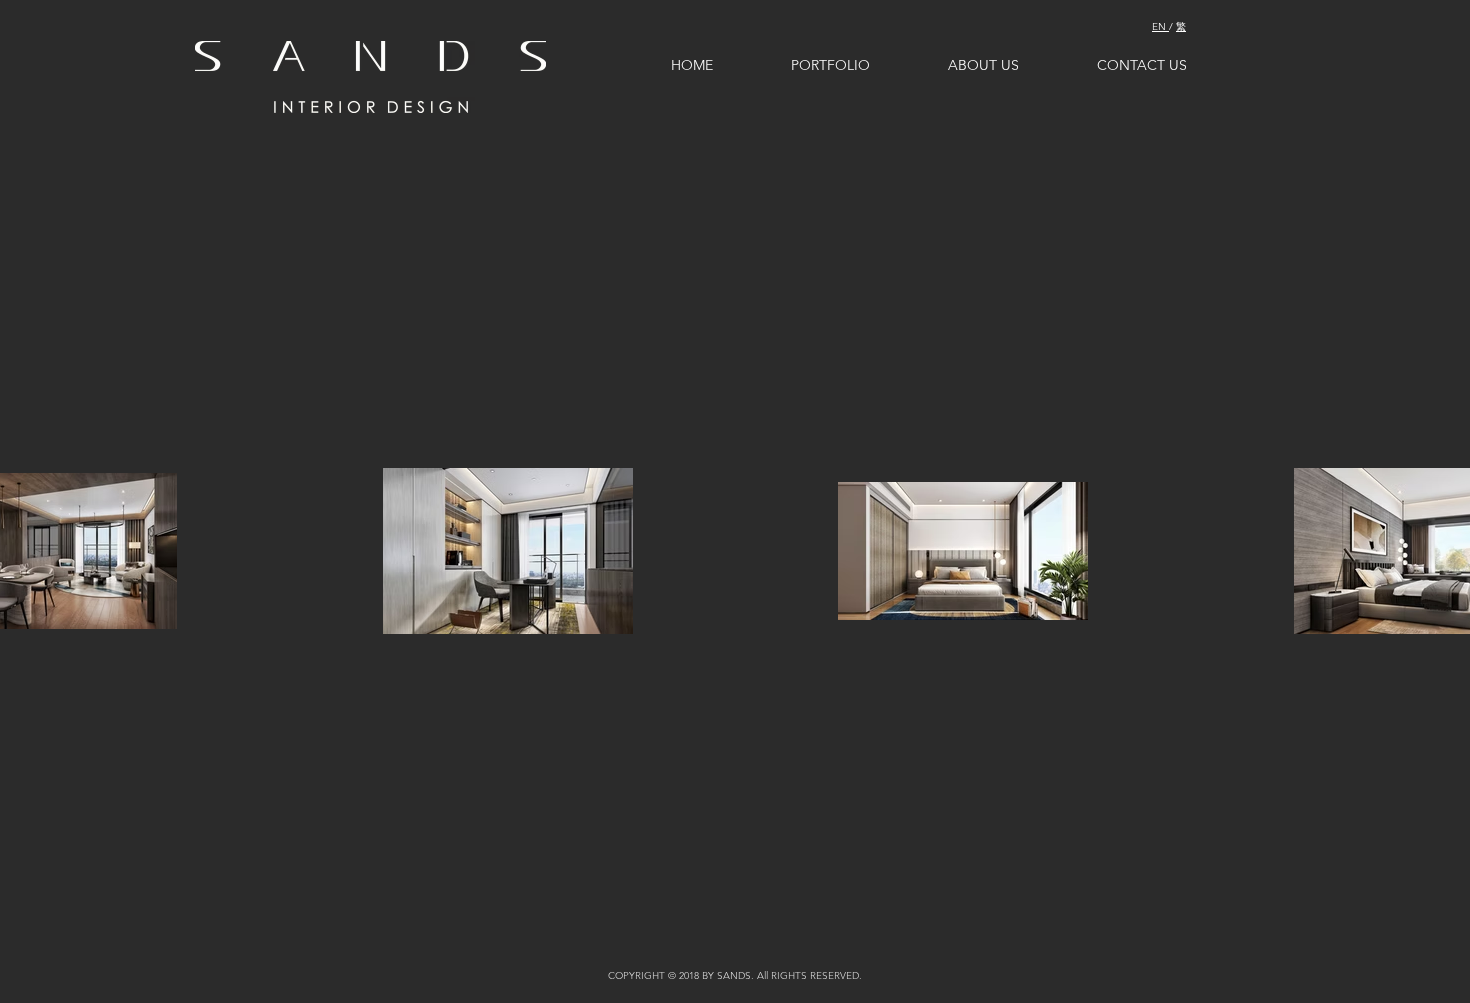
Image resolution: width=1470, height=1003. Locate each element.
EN (1160, 26)
